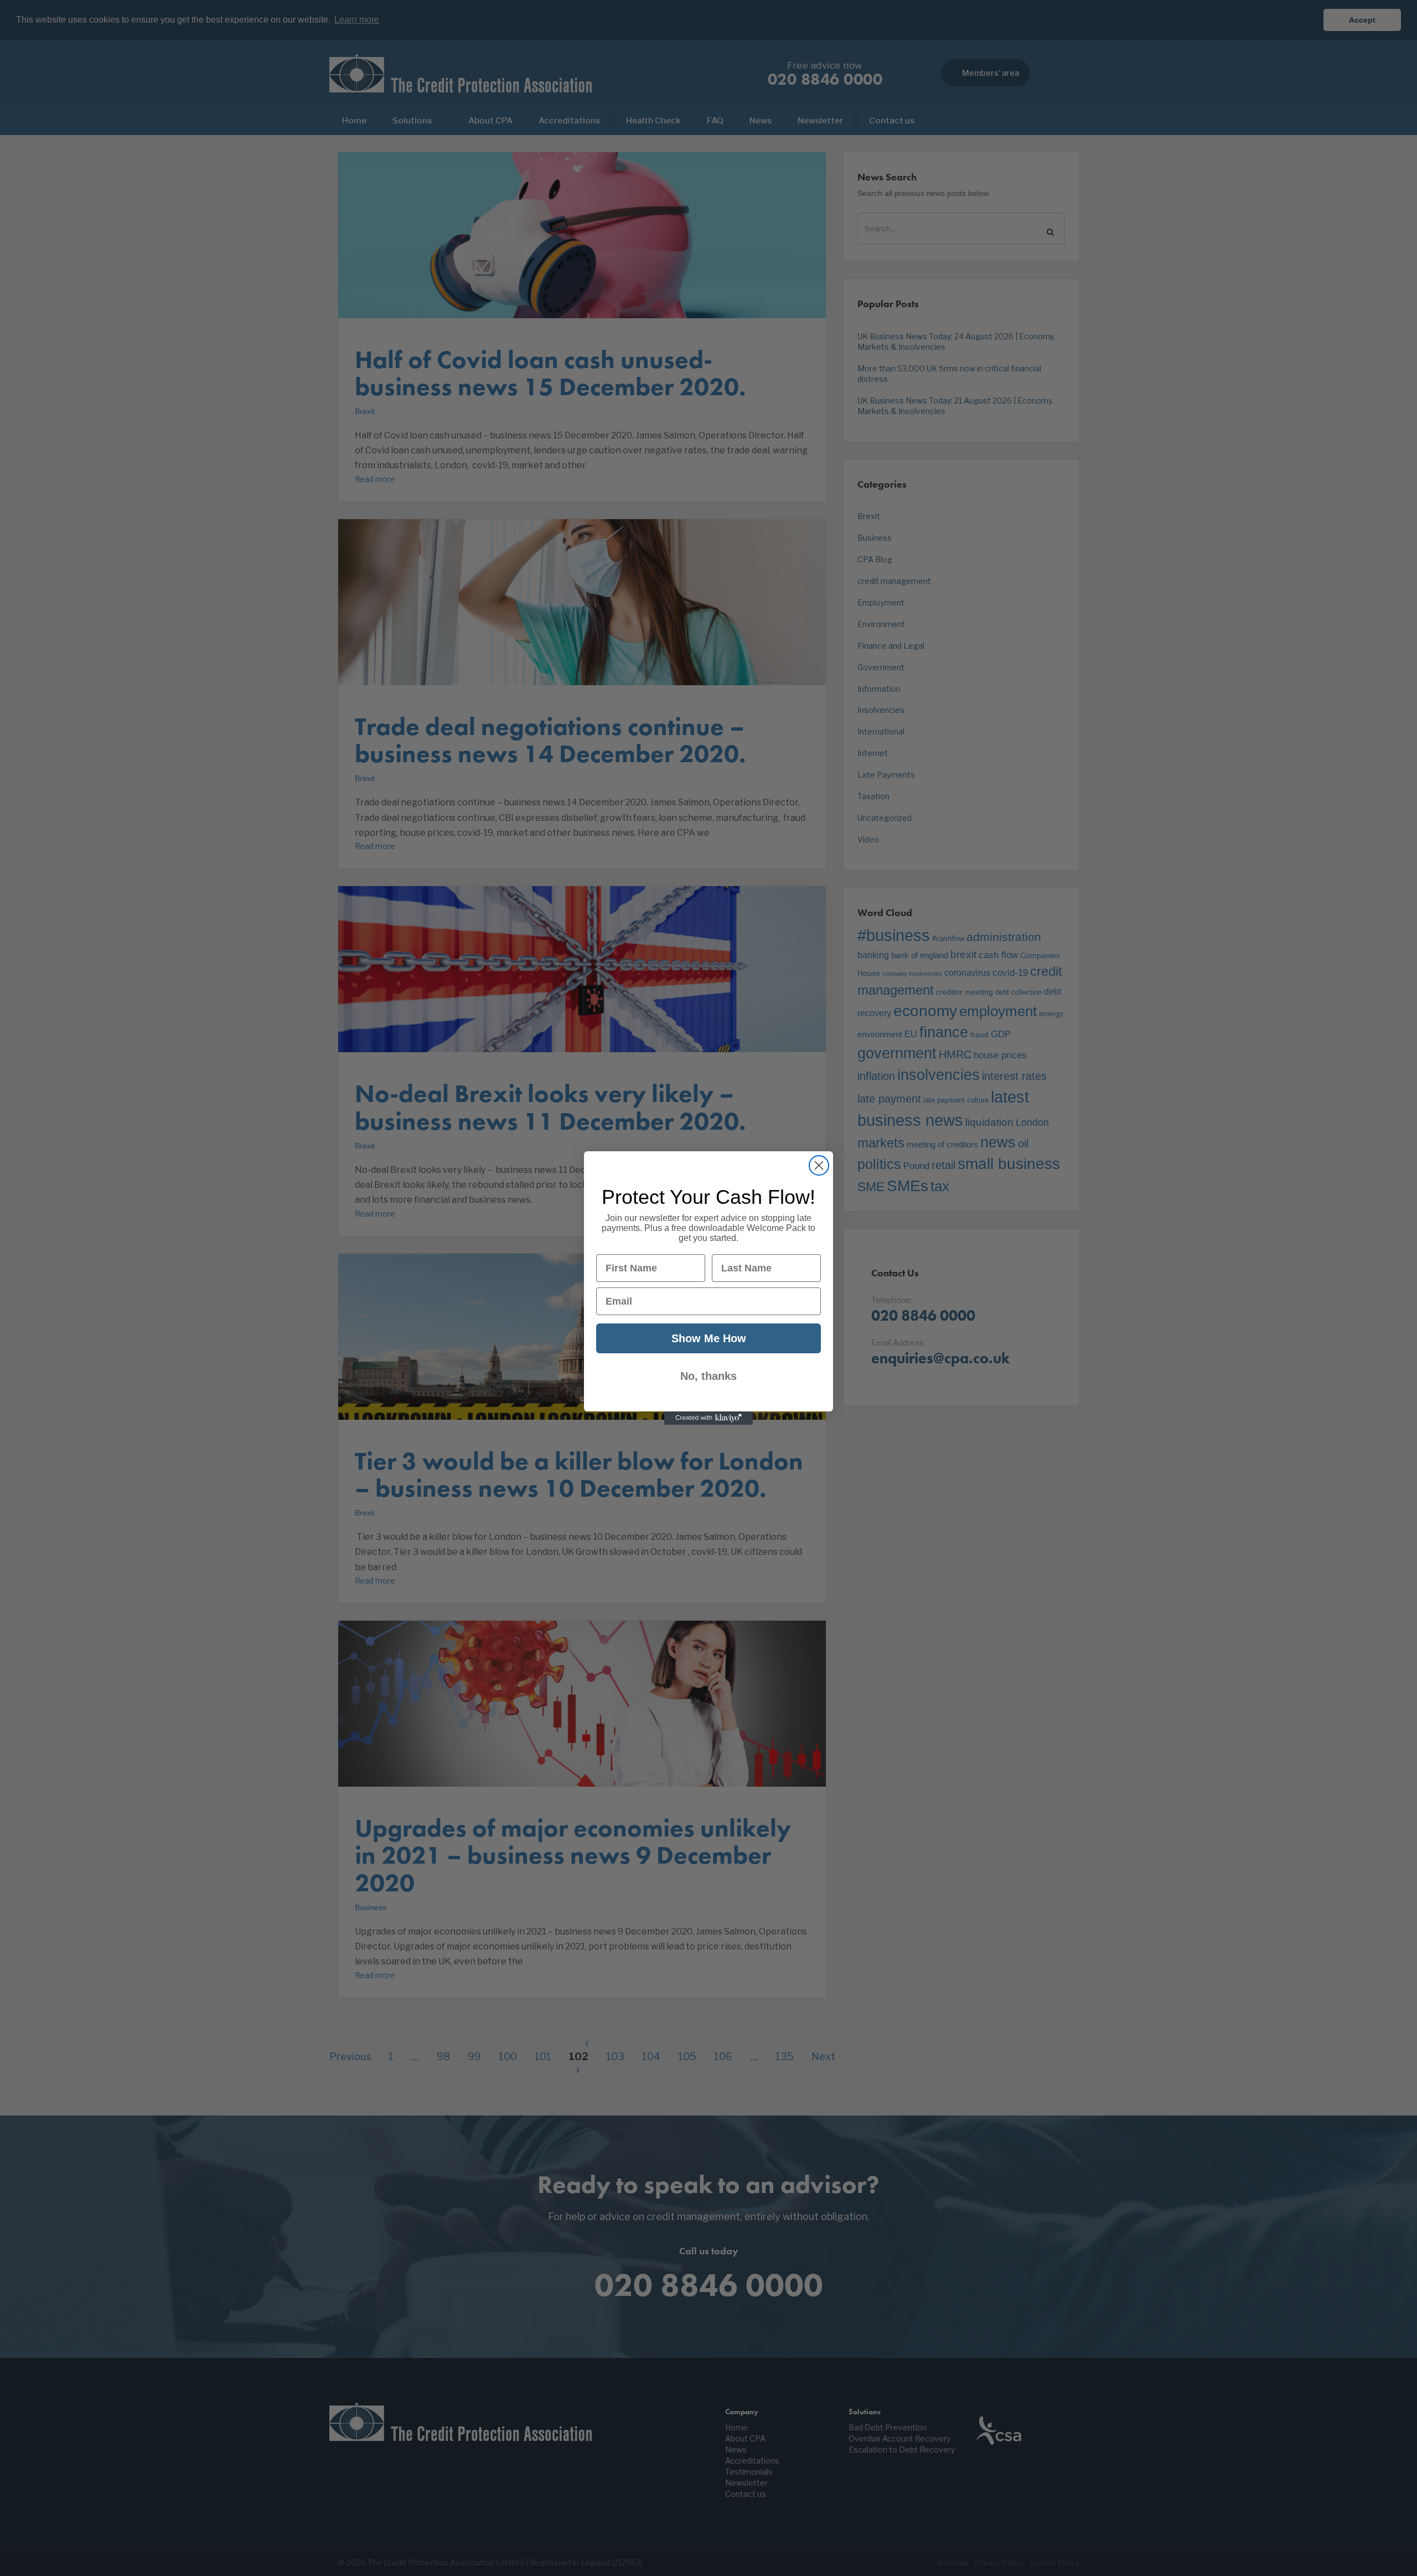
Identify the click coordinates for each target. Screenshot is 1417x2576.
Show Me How (709, 1338)
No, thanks (708, 1376)
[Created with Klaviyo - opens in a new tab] (708, 1418)
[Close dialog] (819, 1165)
